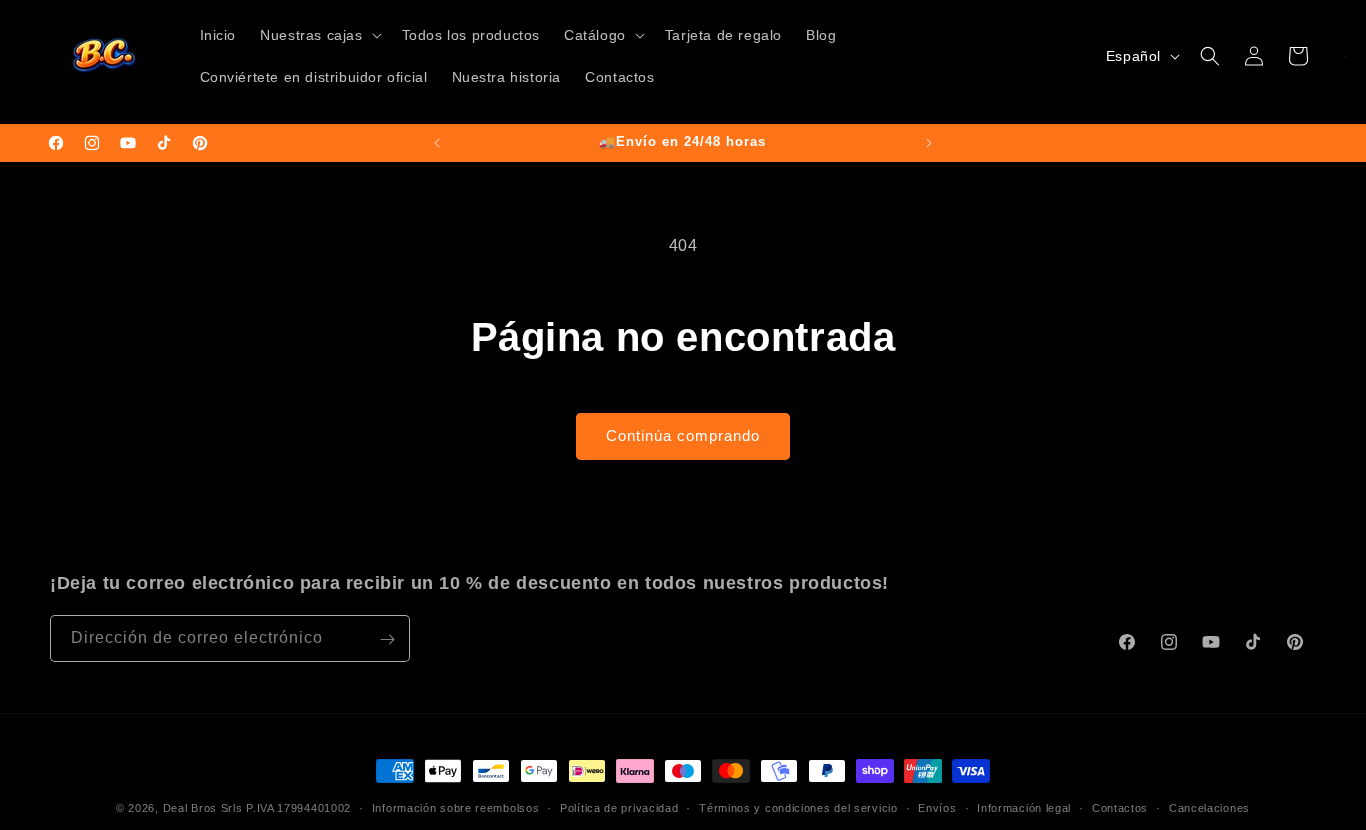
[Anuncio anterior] (437, 143)
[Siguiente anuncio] (929, 143)
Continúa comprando (683, 435)
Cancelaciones (1209, 807)
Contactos (1120, 807)
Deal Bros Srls (203, 808)
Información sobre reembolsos (456, 807)
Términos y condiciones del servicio (798, 807)
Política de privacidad (619, 807)
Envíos (937, 807)
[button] (318, 35)
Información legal (1024, 807)
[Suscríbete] (387, 639)
